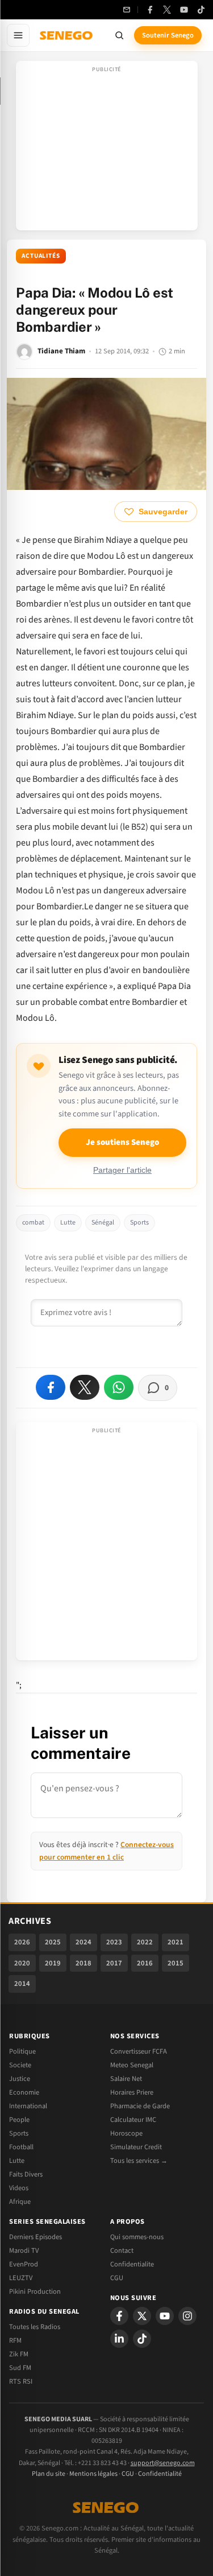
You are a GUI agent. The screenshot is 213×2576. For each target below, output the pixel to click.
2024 (83, 1942)
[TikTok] (201, 10)
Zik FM (19, 2354)
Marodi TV (24, 2251)
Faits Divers (26, 2174)
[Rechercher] (119, 35)
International (28, 2106)
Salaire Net (126, 2079)
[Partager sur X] (85, 1387)
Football (21, 2147)
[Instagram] (187, 2316)
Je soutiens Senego (122, 1142)
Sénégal (103, 1223)
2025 (53, 1942)
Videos (19, 2188)
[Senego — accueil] (67, 35)
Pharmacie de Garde (140, 2106)
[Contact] (127, 10)
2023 (114, 1942)
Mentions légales (93, 2474)
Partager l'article (122, 1170)
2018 (83, 1963)
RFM (15, 2340)
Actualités (41, 256)
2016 (145, 1963)
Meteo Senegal (132, 2065)
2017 (114, 1963)
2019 (53, 1963)
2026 (22, 1942)
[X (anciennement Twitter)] (167, 10)
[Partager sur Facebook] (51, 1387)
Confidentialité (160, 2474)
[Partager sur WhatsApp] (119, 1387)
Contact (122, 2251)
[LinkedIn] (119, 2339)
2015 (176, 1963)
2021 (176, 1942)
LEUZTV (21, 2278)
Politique (22, 2051)
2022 (145, 1942)
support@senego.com (163, 2463)
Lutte (68, 1223)
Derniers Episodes (35, 2237)
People (19, 2120)
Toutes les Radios (35, 2327)
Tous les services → (139, 2161)
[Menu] (18, 35)
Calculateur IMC (133, 2120)
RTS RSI (21, 2381)
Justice (20, 2079)
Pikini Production (35, 2291)
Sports (139, 1223)
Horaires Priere (132, 2092)
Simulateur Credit (136, 2147)
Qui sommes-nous (137, 2237)
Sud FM (20, 2368)
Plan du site (49, 2474)
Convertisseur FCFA (139, 2051)
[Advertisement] (107, 149)
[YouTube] (184, 10)
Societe (20, 2065)
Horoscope (126, 2133)
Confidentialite (132, 2264)
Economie (24, 2092)
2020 (22, 1963)
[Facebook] (150, 10)
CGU (117, 2278)
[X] (142, 2316)
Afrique (20, 2202)
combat (33, 1223)
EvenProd (24, 2264)
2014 (22, 1984)
